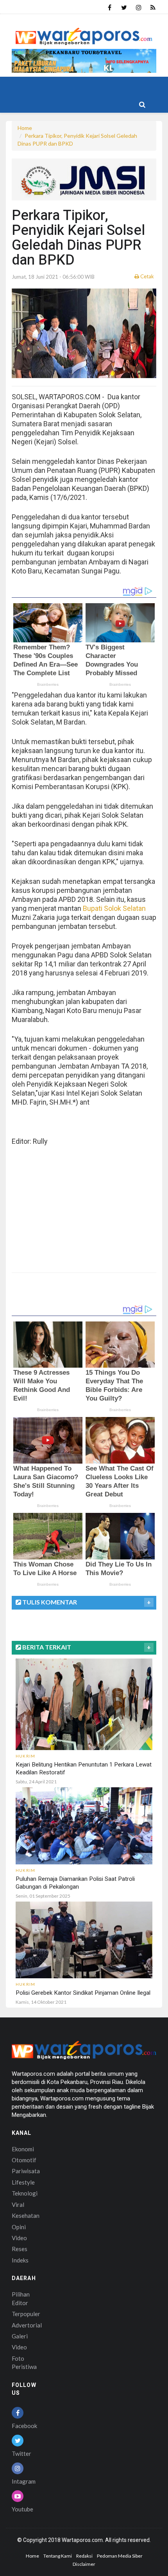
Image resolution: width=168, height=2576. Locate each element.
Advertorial (27, 2325)
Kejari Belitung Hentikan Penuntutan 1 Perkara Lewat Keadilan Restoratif (84, 1768)
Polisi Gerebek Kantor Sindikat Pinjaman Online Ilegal (83, 1993)
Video (19, 2238)
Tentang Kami (58, 2556)
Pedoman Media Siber (120, 2556)
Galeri (20, 2336)
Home (25, 128)
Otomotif (24, 2160)
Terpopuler (26, 2314)
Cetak (147, 276)
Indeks (20, 2260)
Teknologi (25, 2193)
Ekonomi (23, 2149)
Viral (18, 2205)
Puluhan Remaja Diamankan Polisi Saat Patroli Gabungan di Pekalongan (75, 1883)
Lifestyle (23, 2182)
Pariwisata (26, 2171)
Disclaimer (84, 2564)
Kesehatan (26, 2215)
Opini (19, 2227)
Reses (20, 2249)
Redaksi (84, 2556)
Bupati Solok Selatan (114, 908)
